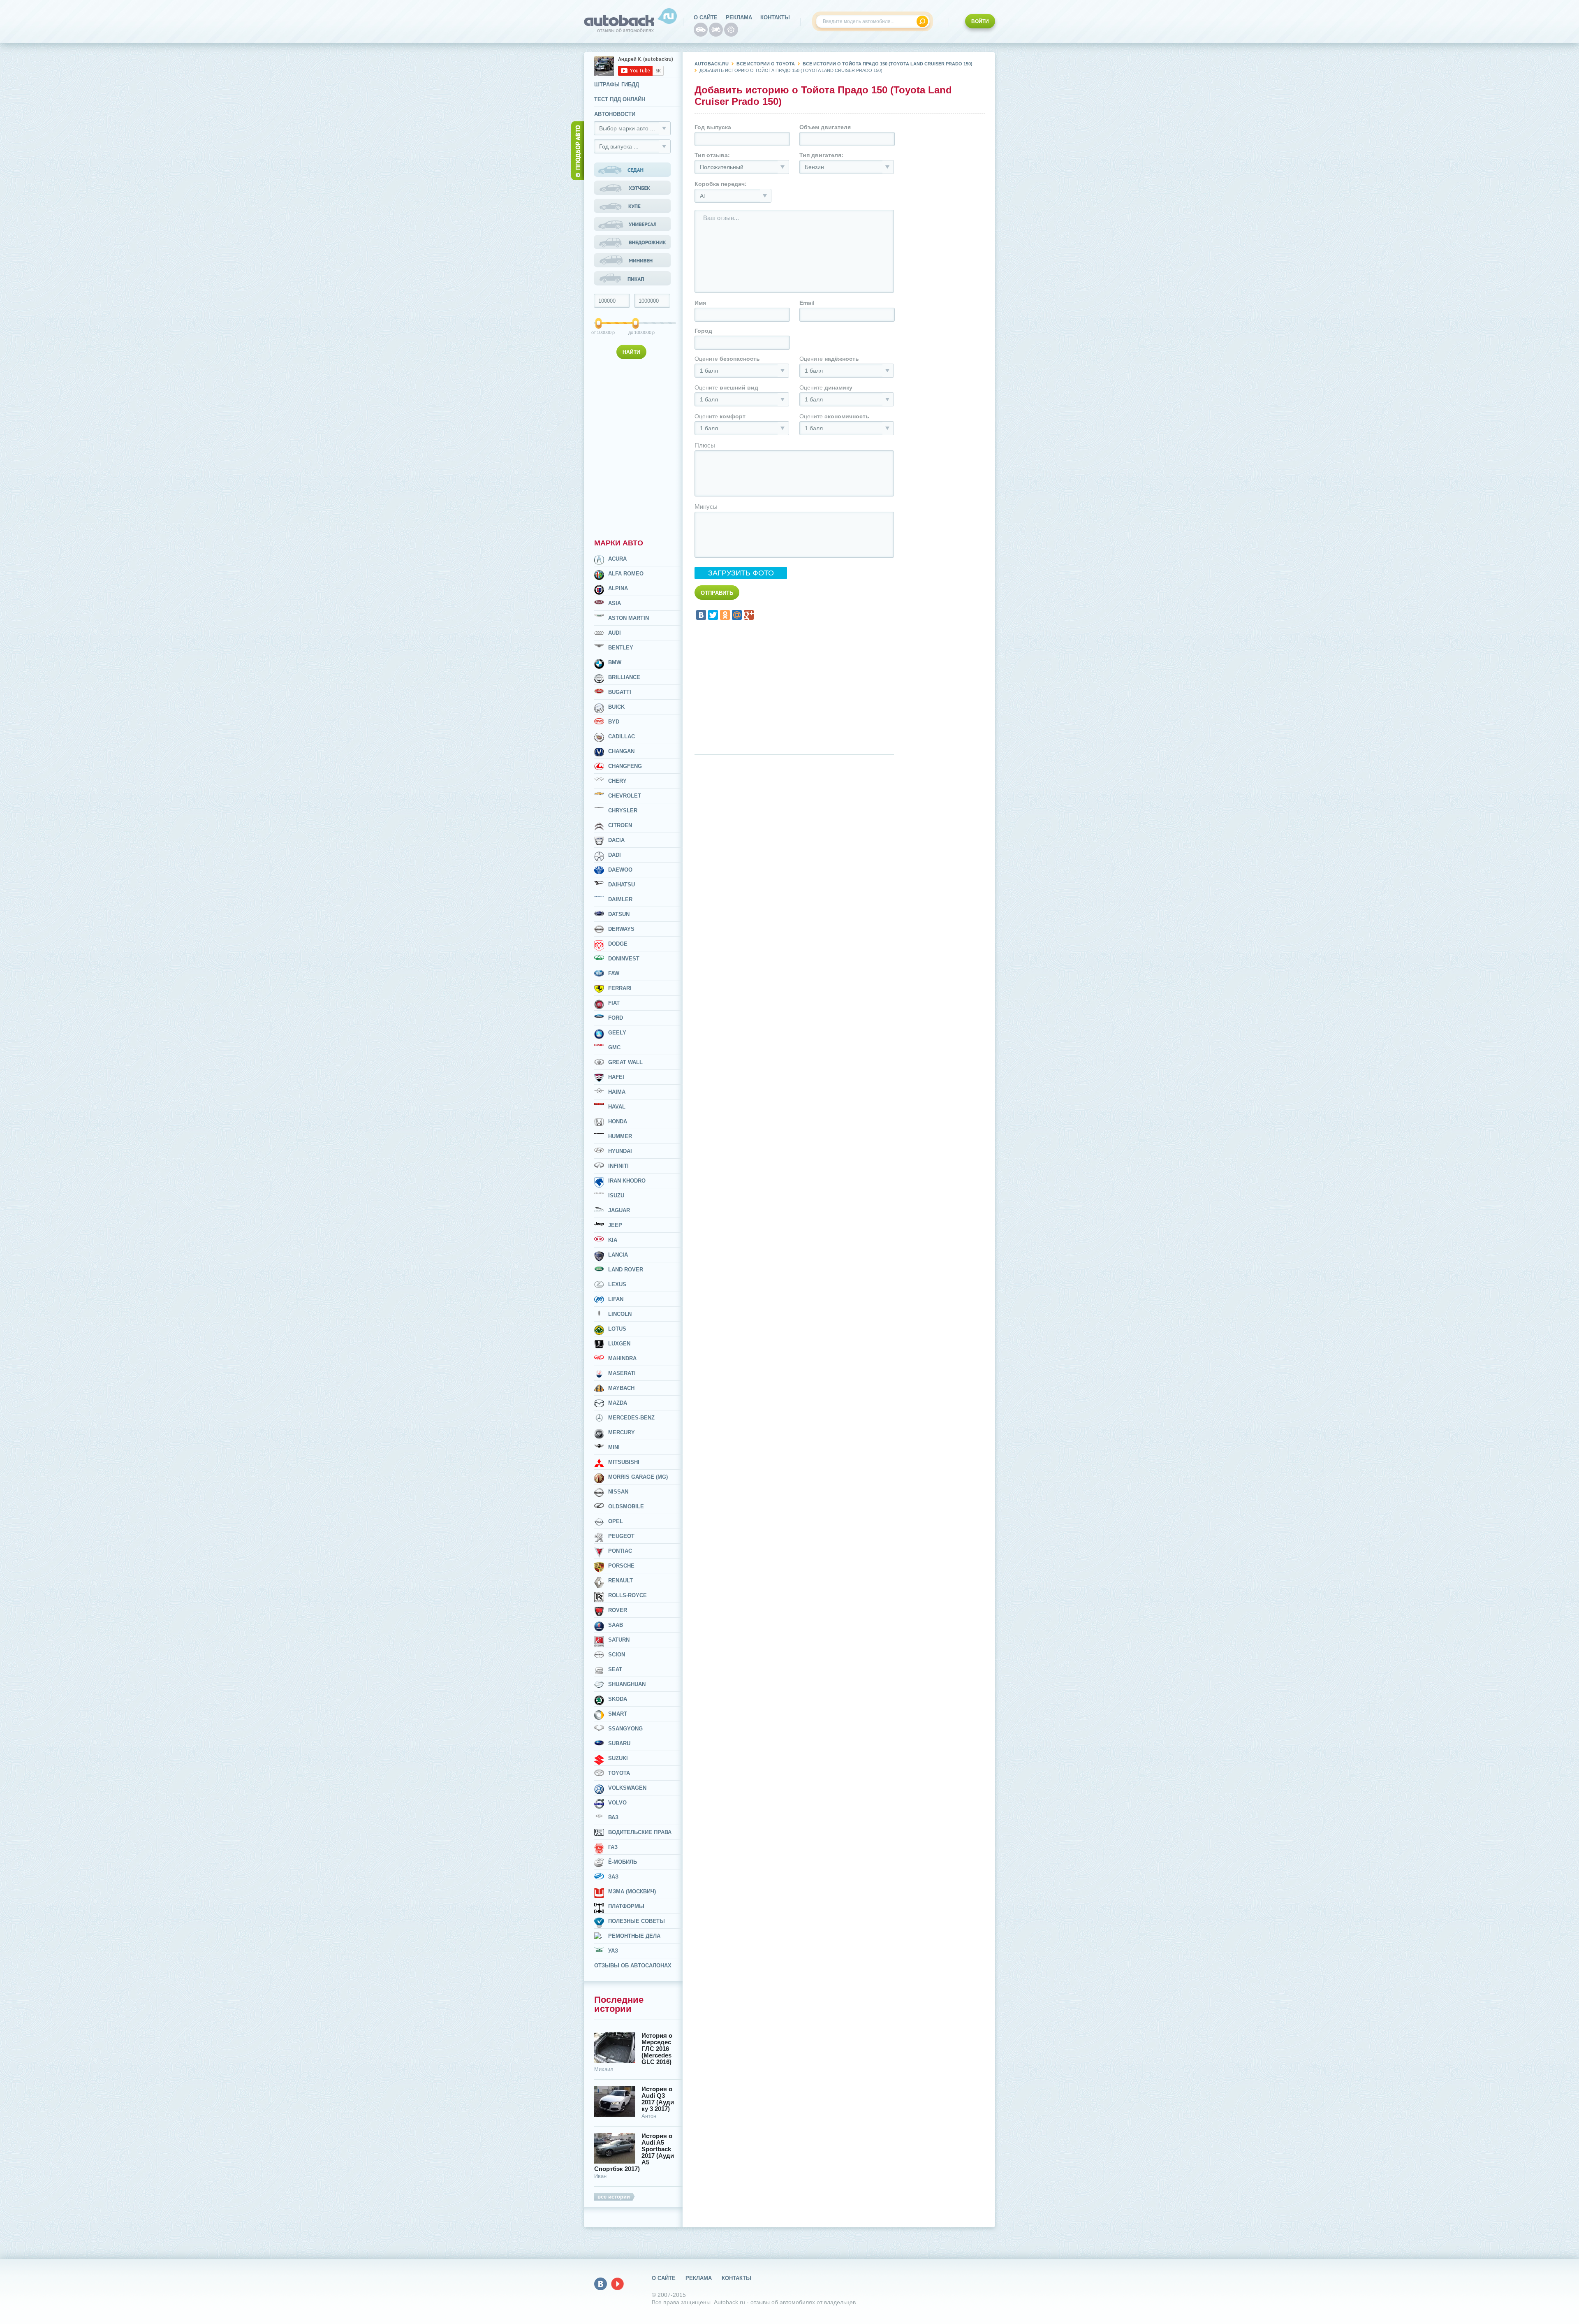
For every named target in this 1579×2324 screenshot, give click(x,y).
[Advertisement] (633, 447)
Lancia (618, 1255)
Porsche (621, 1566)
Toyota (619, 1773)
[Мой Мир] (737, 615)
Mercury (622, 1432)
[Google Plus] (749, 615)
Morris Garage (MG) (638, 1477)
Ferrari (620, 988)
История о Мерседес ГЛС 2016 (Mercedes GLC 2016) (657, 2049)
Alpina (618, 588)
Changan (621, 751)
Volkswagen (627, 1788)
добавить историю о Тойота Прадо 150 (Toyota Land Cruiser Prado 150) (791, 70)
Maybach (621, 1388)
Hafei (616, 1077)
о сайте (706, 17)
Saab (616, 1625)
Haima (617, 1092)
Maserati (622, 1373)
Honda (618, 1121)
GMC (614, 1047)
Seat (615, 1669)
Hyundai (620, 1151)
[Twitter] (713, 615)
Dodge (618, 944)
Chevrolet (625, 796)
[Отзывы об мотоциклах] (716, 30)
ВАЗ (613, 1817)
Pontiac (620, 1551)
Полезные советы (637, 1921)
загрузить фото (741, 573)
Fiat (614, 1003)
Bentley (621, 648)
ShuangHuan (627, 1684)
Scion (617, 1655)
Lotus (617, 1329)
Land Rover (626, 1270)
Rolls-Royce (627, 1595)
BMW (615, 662)
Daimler (620, 899)
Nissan (618, 1492)
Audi (615, 633)
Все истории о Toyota (766, 64)
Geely (617, 1033)
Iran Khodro (627, 1181)
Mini (614, 1447)
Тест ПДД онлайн (620, 99)
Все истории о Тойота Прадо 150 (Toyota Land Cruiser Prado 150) (888, 64)
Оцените (727, 359)
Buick (616, 707)
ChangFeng (625, 766)
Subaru (619, 1743)
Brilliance (624, 677)
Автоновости (615, 114)
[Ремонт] (731, 30)
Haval (617, 1107)
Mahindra (622, 1358)
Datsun (619, 914)
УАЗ (613, 1951)
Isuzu (616, 1196)
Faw (614, 973)
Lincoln (620, 1314)
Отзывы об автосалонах (633, 1966)
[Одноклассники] (725, 615)
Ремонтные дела (634, 1936)
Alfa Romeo (626, 574)
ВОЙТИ (980, 21)
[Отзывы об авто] (701, 30)
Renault (620, 1581)
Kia (613, 1240)
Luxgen (619, 1344)
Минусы (706, 507)
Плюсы (705, 445)
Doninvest (624, 959)
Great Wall (625, 1062)
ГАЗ (613, 1847)
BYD (614, 722)
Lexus (617, 1284)
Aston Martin (629, 618)
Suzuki (618, 1758)
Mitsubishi (624, 1462)
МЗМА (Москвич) (632, 1891)
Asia (615, 603)
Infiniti (618, 1166)
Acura (617, 559)
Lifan (616, 1299)
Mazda (618, 1403)
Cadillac (622, 736)
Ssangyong (625, 1729)
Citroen (620, 825)
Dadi (615, 855)
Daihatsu (622, 885)
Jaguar (619, 1210)
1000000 (636, 332)
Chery (617, 781)
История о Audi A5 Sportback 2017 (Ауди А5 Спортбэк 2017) (634, 2152)
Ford (616, 1018)
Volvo (617, 1803)
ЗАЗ (613, 1877)
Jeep (615, 1225)
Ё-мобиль (623, 1862)
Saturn (619, 1640)
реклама (739, 17)
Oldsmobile (626, 1506)
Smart (618, 1714)
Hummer (620, 1136)
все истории (614, 2197)
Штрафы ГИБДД (617, 85)
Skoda (618, 1699)
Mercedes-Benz (631, 1418)
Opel (616, 1521)
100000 (599, 332)
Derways (621, 929)
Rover (618, 1610)
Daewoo (620, 870)
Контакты (775, 17)
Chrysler (623, 811)
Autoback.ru (712, 64)
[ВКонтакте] (701, 615)
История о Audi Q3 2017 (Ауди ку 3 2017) (658, 2099)
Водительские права (640, 1832)
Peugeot (621, 1536)
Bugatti (620, 692)
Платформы (626, 1906)
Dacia (616, 840)
